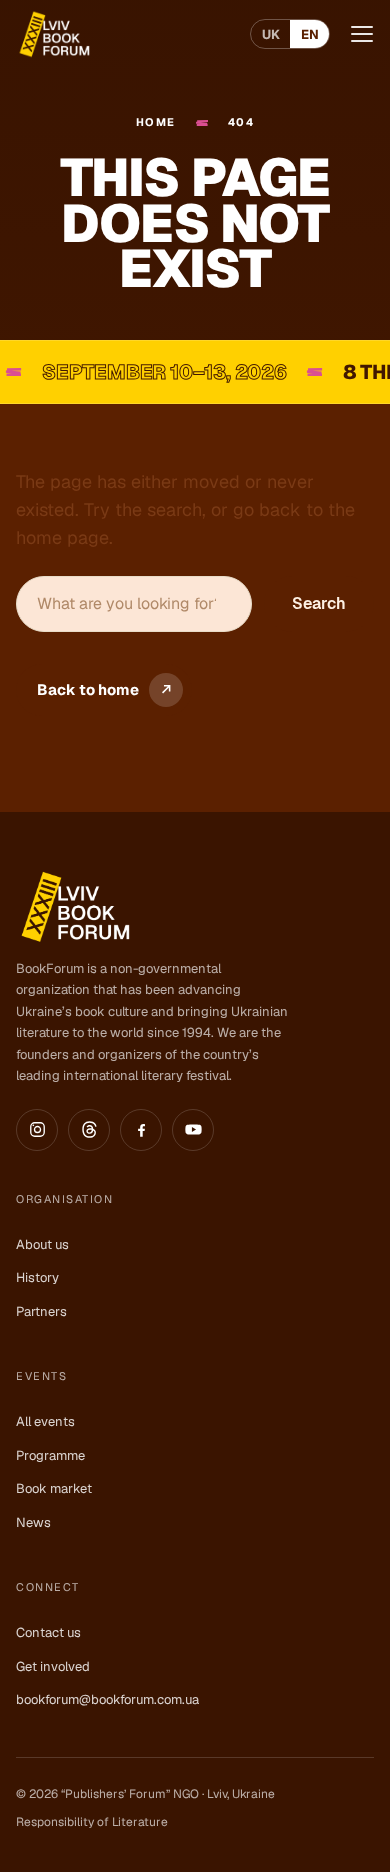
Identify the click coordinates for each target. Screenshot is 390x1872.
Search (319, 603)
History (37, 1277)
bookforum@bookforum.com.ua (107, 1699)
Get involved (53, 1666)
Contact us (48, 1632)
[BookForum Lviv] (53, 34)
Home (156, 122)
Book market (54, 1488)
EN (310, 34)
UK (271, 34)
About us (42, 1244)
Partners (41, 1311)
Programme (50, 1455)
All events (45, 1421)
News (33, 1522)
